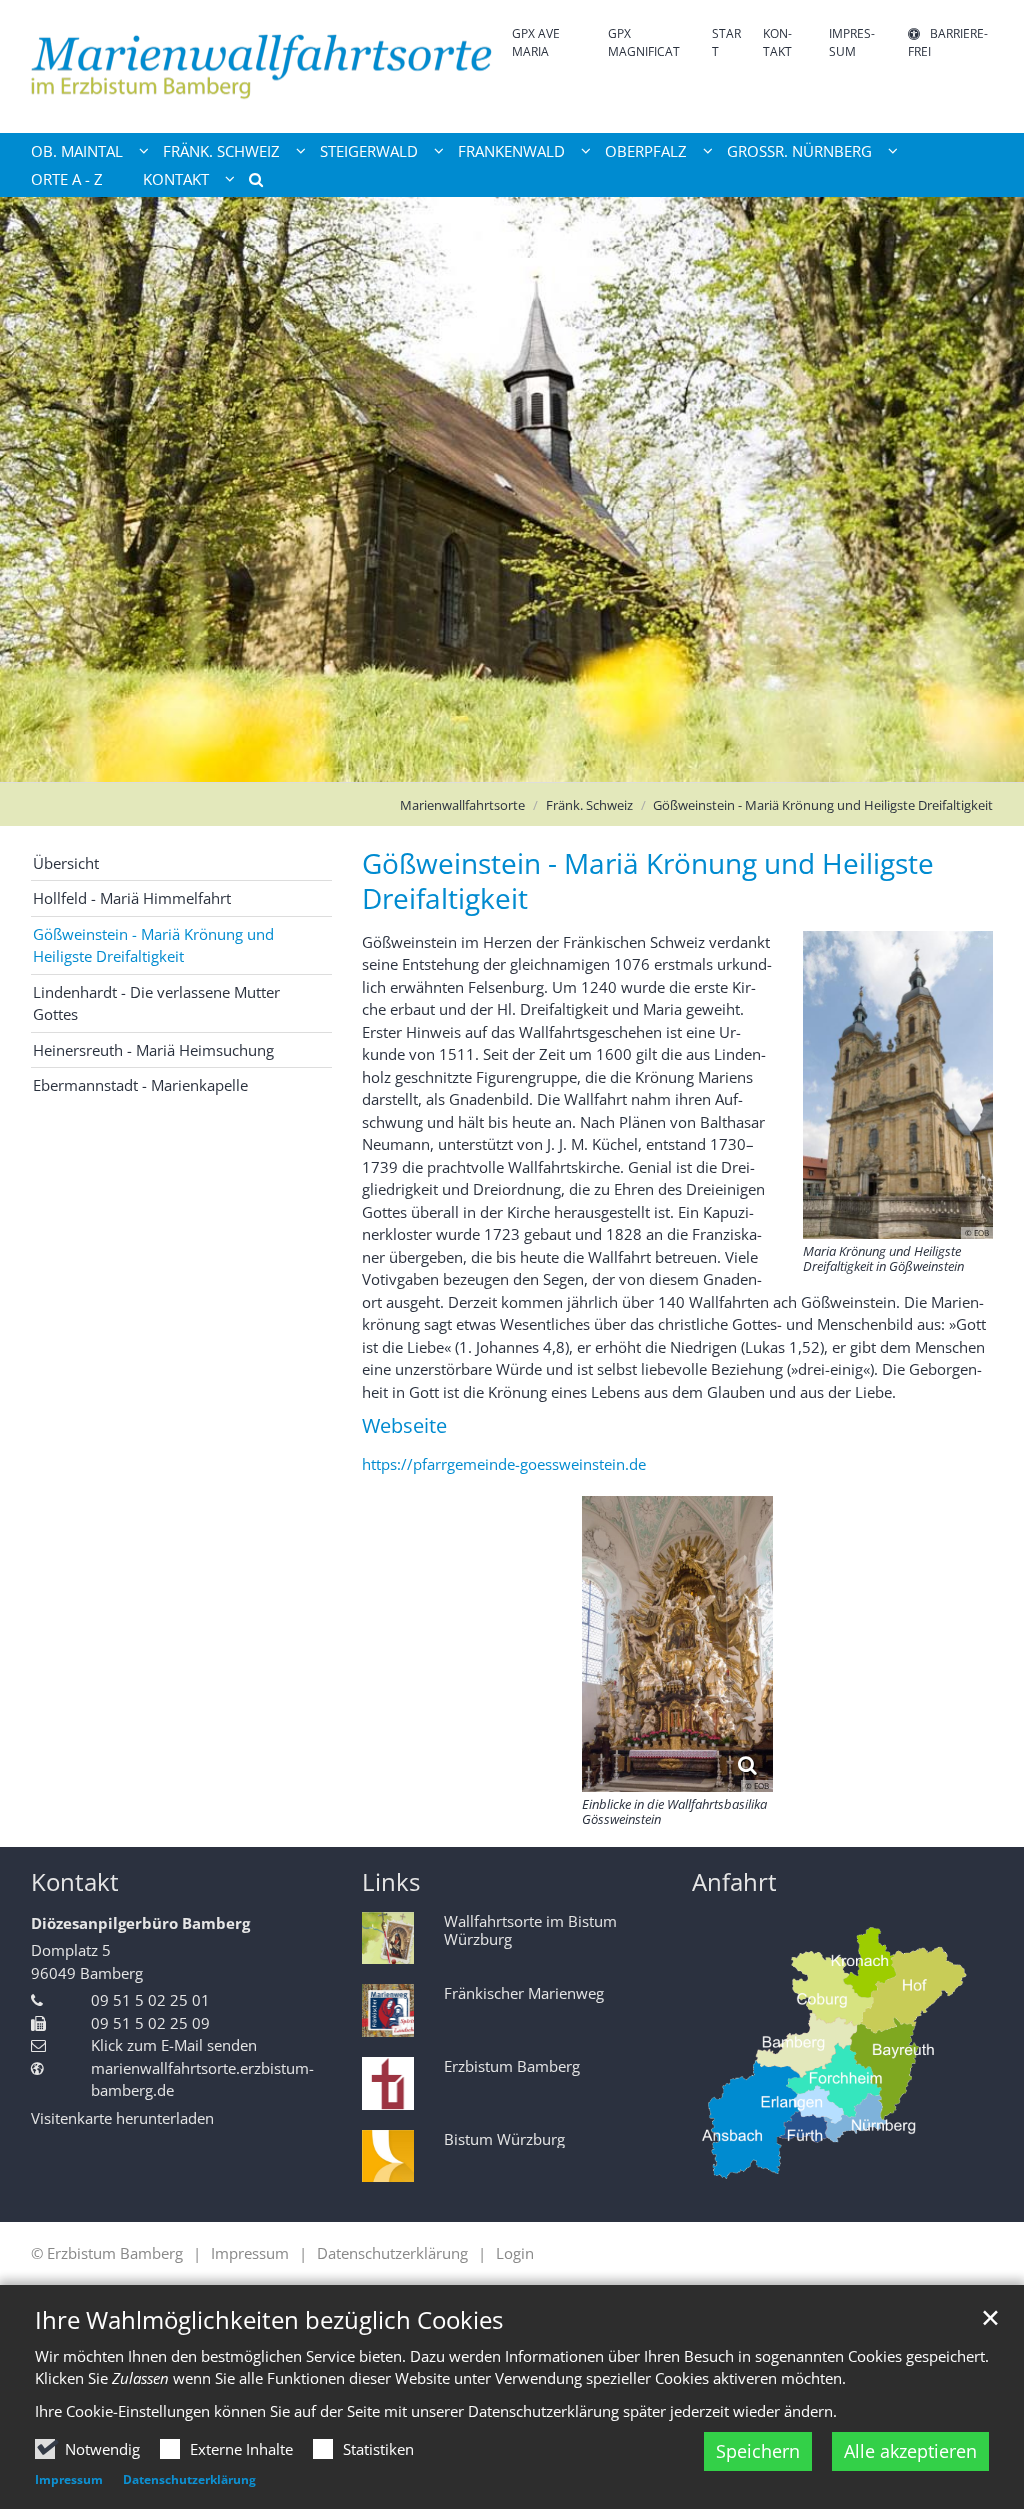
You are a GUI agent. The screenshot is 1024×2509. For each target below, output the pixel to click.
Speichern (758, 2451)
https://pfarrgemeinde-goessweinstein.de (504, 1464)
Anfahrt (734, 1882)
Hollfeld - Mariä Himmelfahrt (132, 898)
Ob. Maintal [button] (77, 151)
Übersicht (66, 863)
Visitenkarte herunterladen (122, 2118)
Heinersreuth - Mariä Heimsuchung (153, 1050)
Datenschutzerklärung (189, 2479)
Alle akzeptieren (910, 2451)
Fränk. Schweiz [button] (221, 151)
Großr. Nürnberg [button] (799, 151)
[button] (249, 183)
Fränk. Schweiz (589, 805)
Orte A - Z (67, 179)
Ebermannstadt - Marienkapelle (140, 1085)
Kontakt (75, 1882)
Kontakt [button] (176, 179)
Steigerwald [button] (369, 151)
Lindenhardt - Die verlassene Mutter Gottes (156, 1003)
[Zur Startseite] (264, 66)
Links (391, 1882)
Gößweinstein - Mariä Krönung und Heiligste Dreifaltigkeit (823, 805)
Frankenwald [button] (511, 151)
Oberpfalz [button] (646, 151)
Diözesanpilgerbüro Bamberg (140, 1923)
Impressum (69, 2479)
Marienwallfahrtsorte (462, 805)
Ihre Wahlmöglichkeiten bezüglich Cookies (269, 2320)
